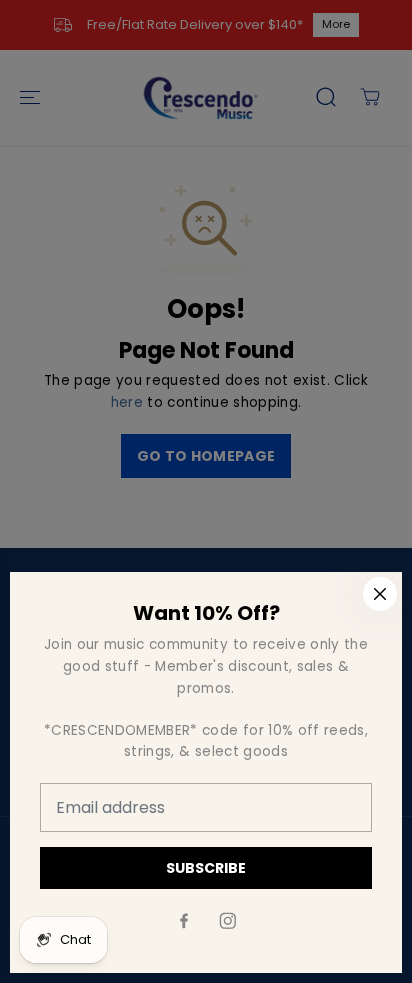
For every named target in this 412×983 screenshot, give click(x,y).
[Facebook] (184, 921)
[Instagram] (228, 921)
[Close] (380, 594)
